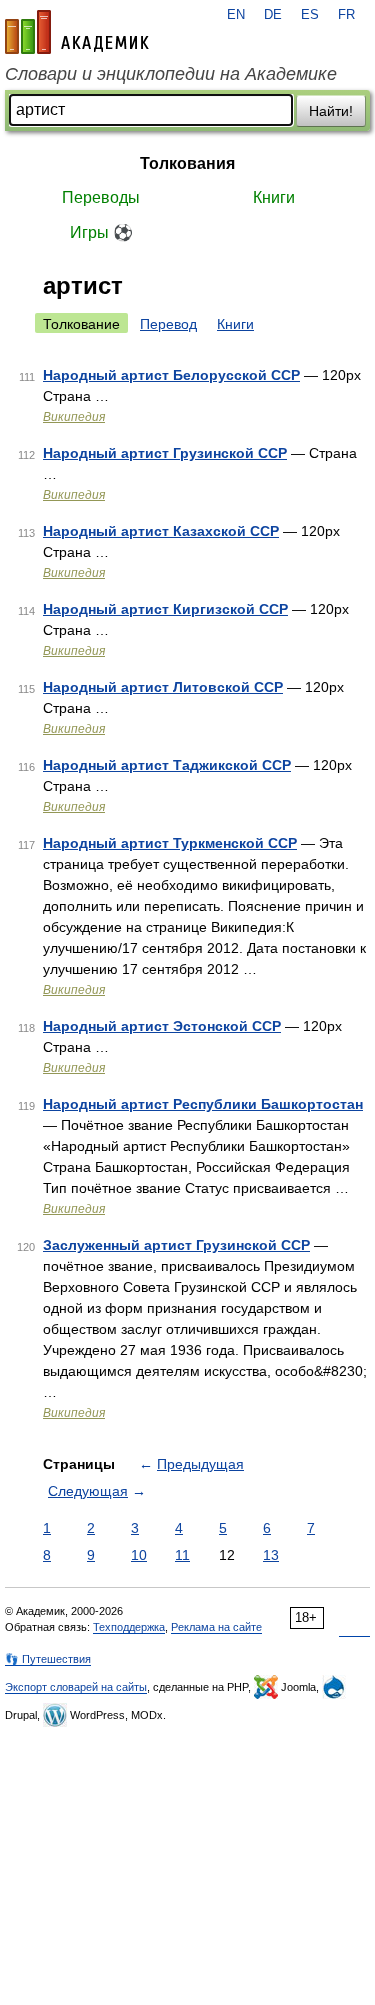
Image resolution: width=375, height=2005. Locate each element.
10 (139, 1555)
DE (273, 15)
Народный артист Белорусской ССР (171, 375)
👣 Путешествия (48, 1659)
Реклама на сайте (216, 1627)
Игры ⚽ (101, 232)
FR (346, 15)
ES (310, 15)
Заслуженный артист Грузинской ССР (176, 1245)
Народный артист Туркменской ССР (170, 843)
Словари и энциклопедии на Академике (171, 74)
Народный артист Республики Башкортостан (203, 1104)
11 (182, 1555)
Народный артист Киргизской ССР (165, 609)
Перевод (168, 324)
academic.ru (77, 32)
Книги (274, 197)
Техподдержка (129, 1627)
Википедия (74, 417)
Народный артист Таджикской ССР (167, 765)
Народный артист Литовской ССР (163, 687)
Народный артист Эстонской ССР (162, 1026)
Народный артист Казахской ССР (161, 531)
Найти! (331, 111)
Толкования (187, 163)
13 (271, 1555)
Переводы (101, 197)
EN (236, 15)
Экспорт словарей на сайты (76, 1687)
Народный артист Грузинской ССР (165, 453)
